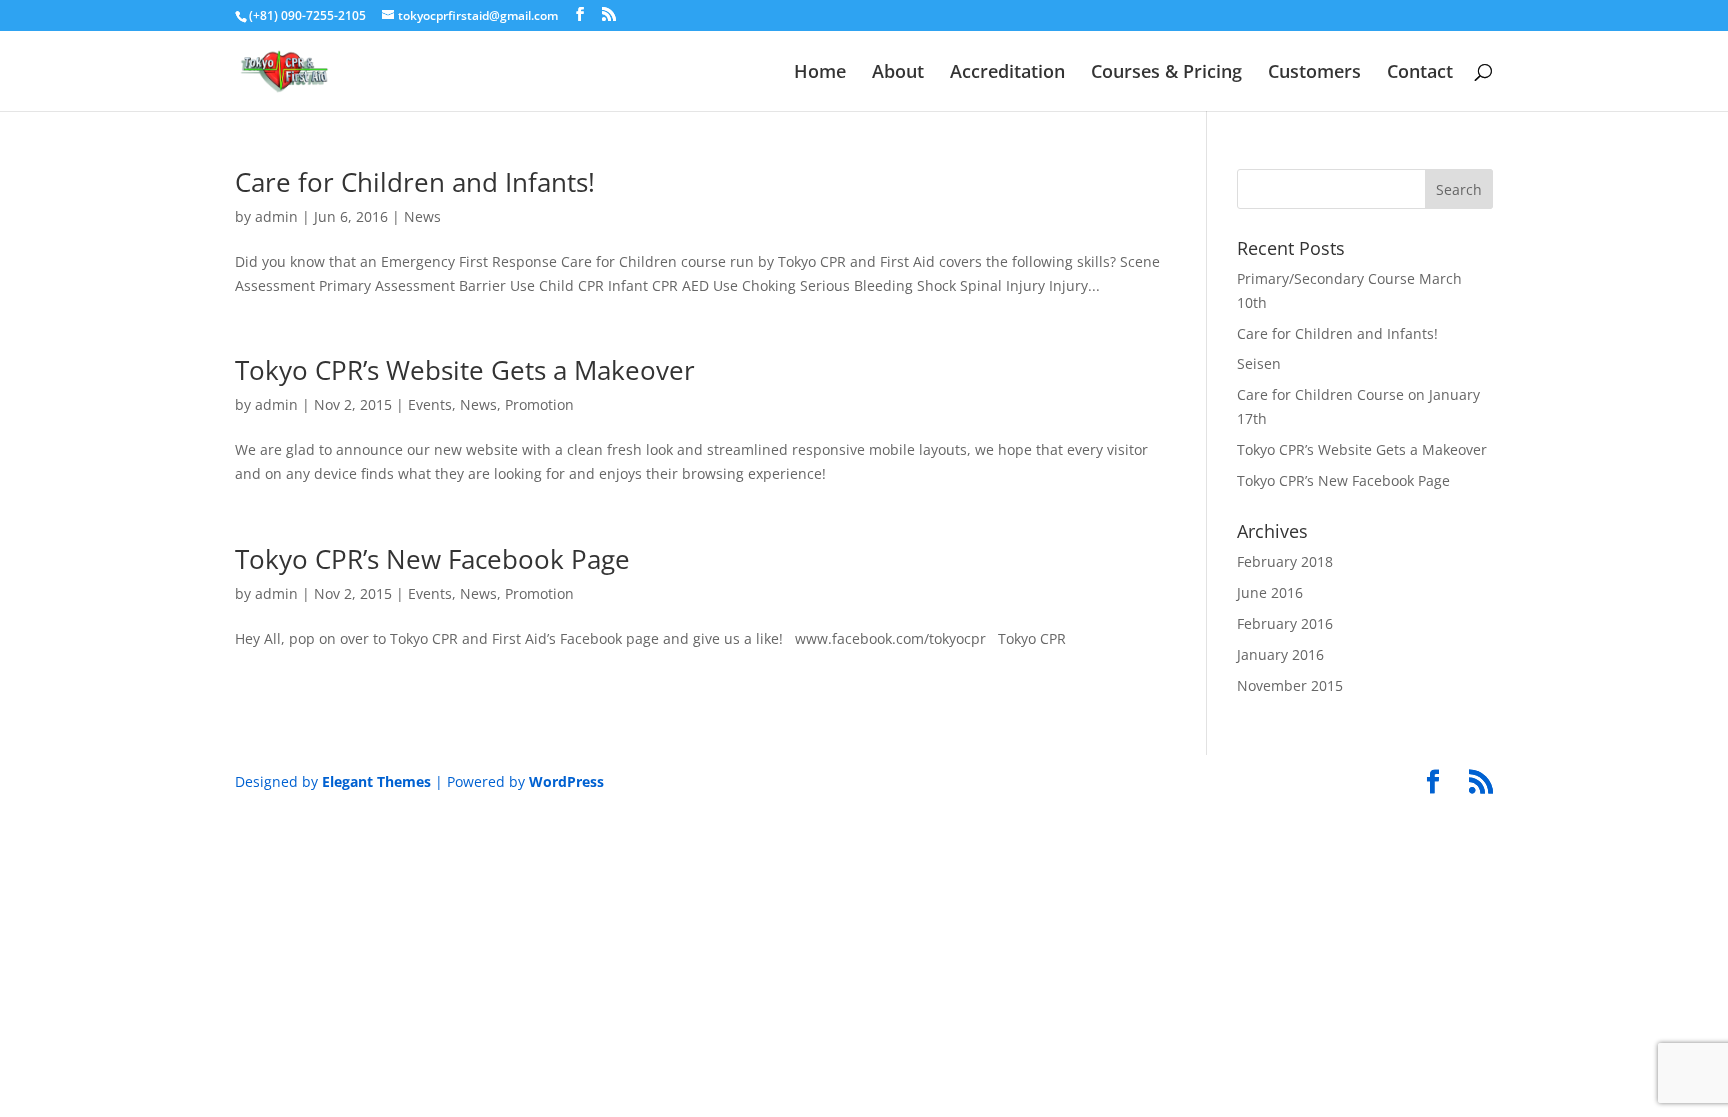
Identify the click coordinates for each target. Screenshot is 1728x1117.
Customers (1314, 73)
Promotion (539, 404)
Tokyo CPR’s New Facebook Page (432, 559)
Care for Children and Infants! (415, 182)
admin (276, 216)
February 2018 (1285, 561)
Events (430, 404)
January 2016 (1280, 654)
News (422, 216)
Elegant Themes (376, 781)
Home (820, 73)
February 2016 (1285, 623)
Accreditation (1007, 73)
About (898, 73)
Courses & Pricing (1166, 73)
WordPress (566, 781)
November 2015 (1290, 685)
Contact (1420, 73)
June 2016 (1270, 592)
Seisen (1259, 363)
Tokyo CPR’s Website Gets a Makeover (465, 370)
